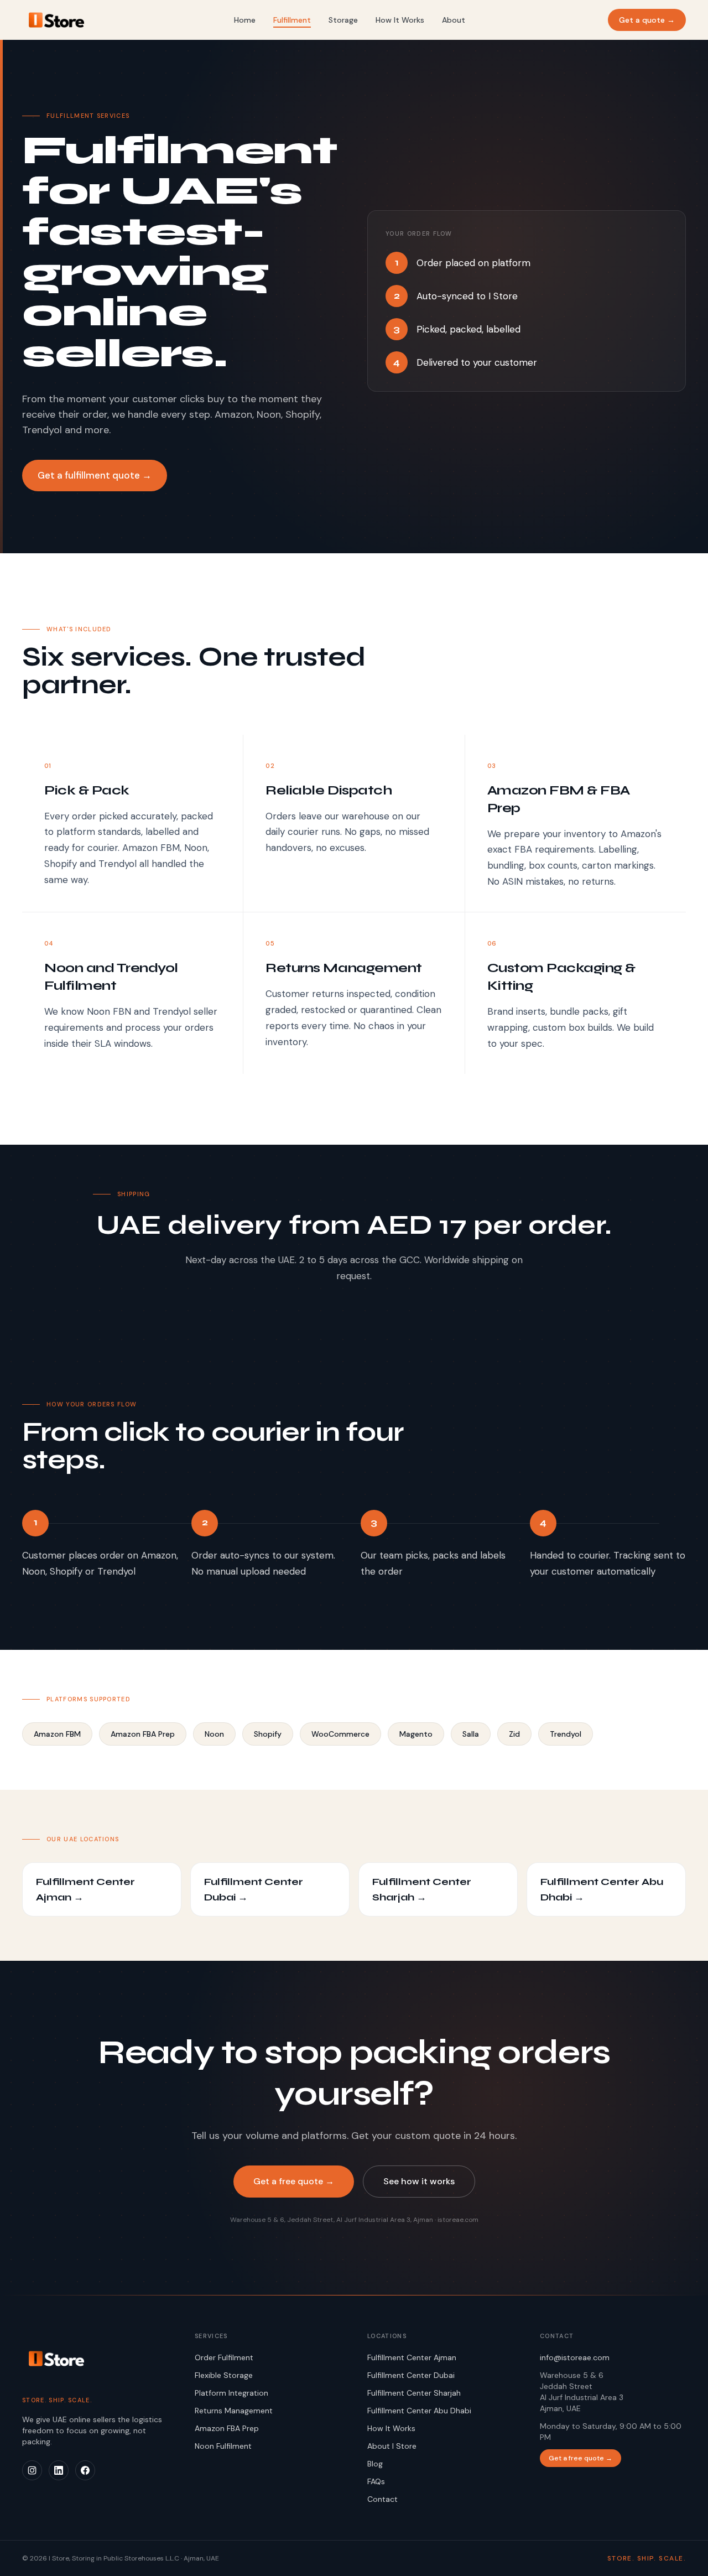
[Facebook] (85, 2470)
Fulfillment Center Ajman (412, 2357)
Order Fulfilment (224, 2357)
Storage (343, 20)
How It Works (400, 20)
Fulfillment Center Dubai (411, 2375)
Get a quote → (647, 20)
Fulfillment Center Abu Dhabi (419, 2411)
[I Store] (95, 2359)
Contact (382, 2499)
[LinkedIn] (59, 2470)
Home (245, 20)
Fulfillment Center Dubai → (254, 1889)
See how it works (419, 2181)
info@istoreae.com (575, 2357)
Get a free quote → (294, 2181)
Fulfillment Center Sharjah (414, 2393)
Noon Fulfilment (223, 2446)
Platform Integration (231, 2393)
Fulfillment (292, 20)
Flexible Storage (224, 2375)
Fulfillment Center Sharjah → (422, 1889)
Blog (375, 2464)
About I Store (392, 2446)
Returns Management (234, 2411)
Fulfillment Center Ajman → (85, 1889)
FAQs (376, 2481)
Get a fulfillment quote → (95, 475)
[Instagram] (32, 2470)
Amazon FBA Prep (227, 2428)
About (454, 20)
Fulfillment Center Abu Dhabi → (602, 1889)
